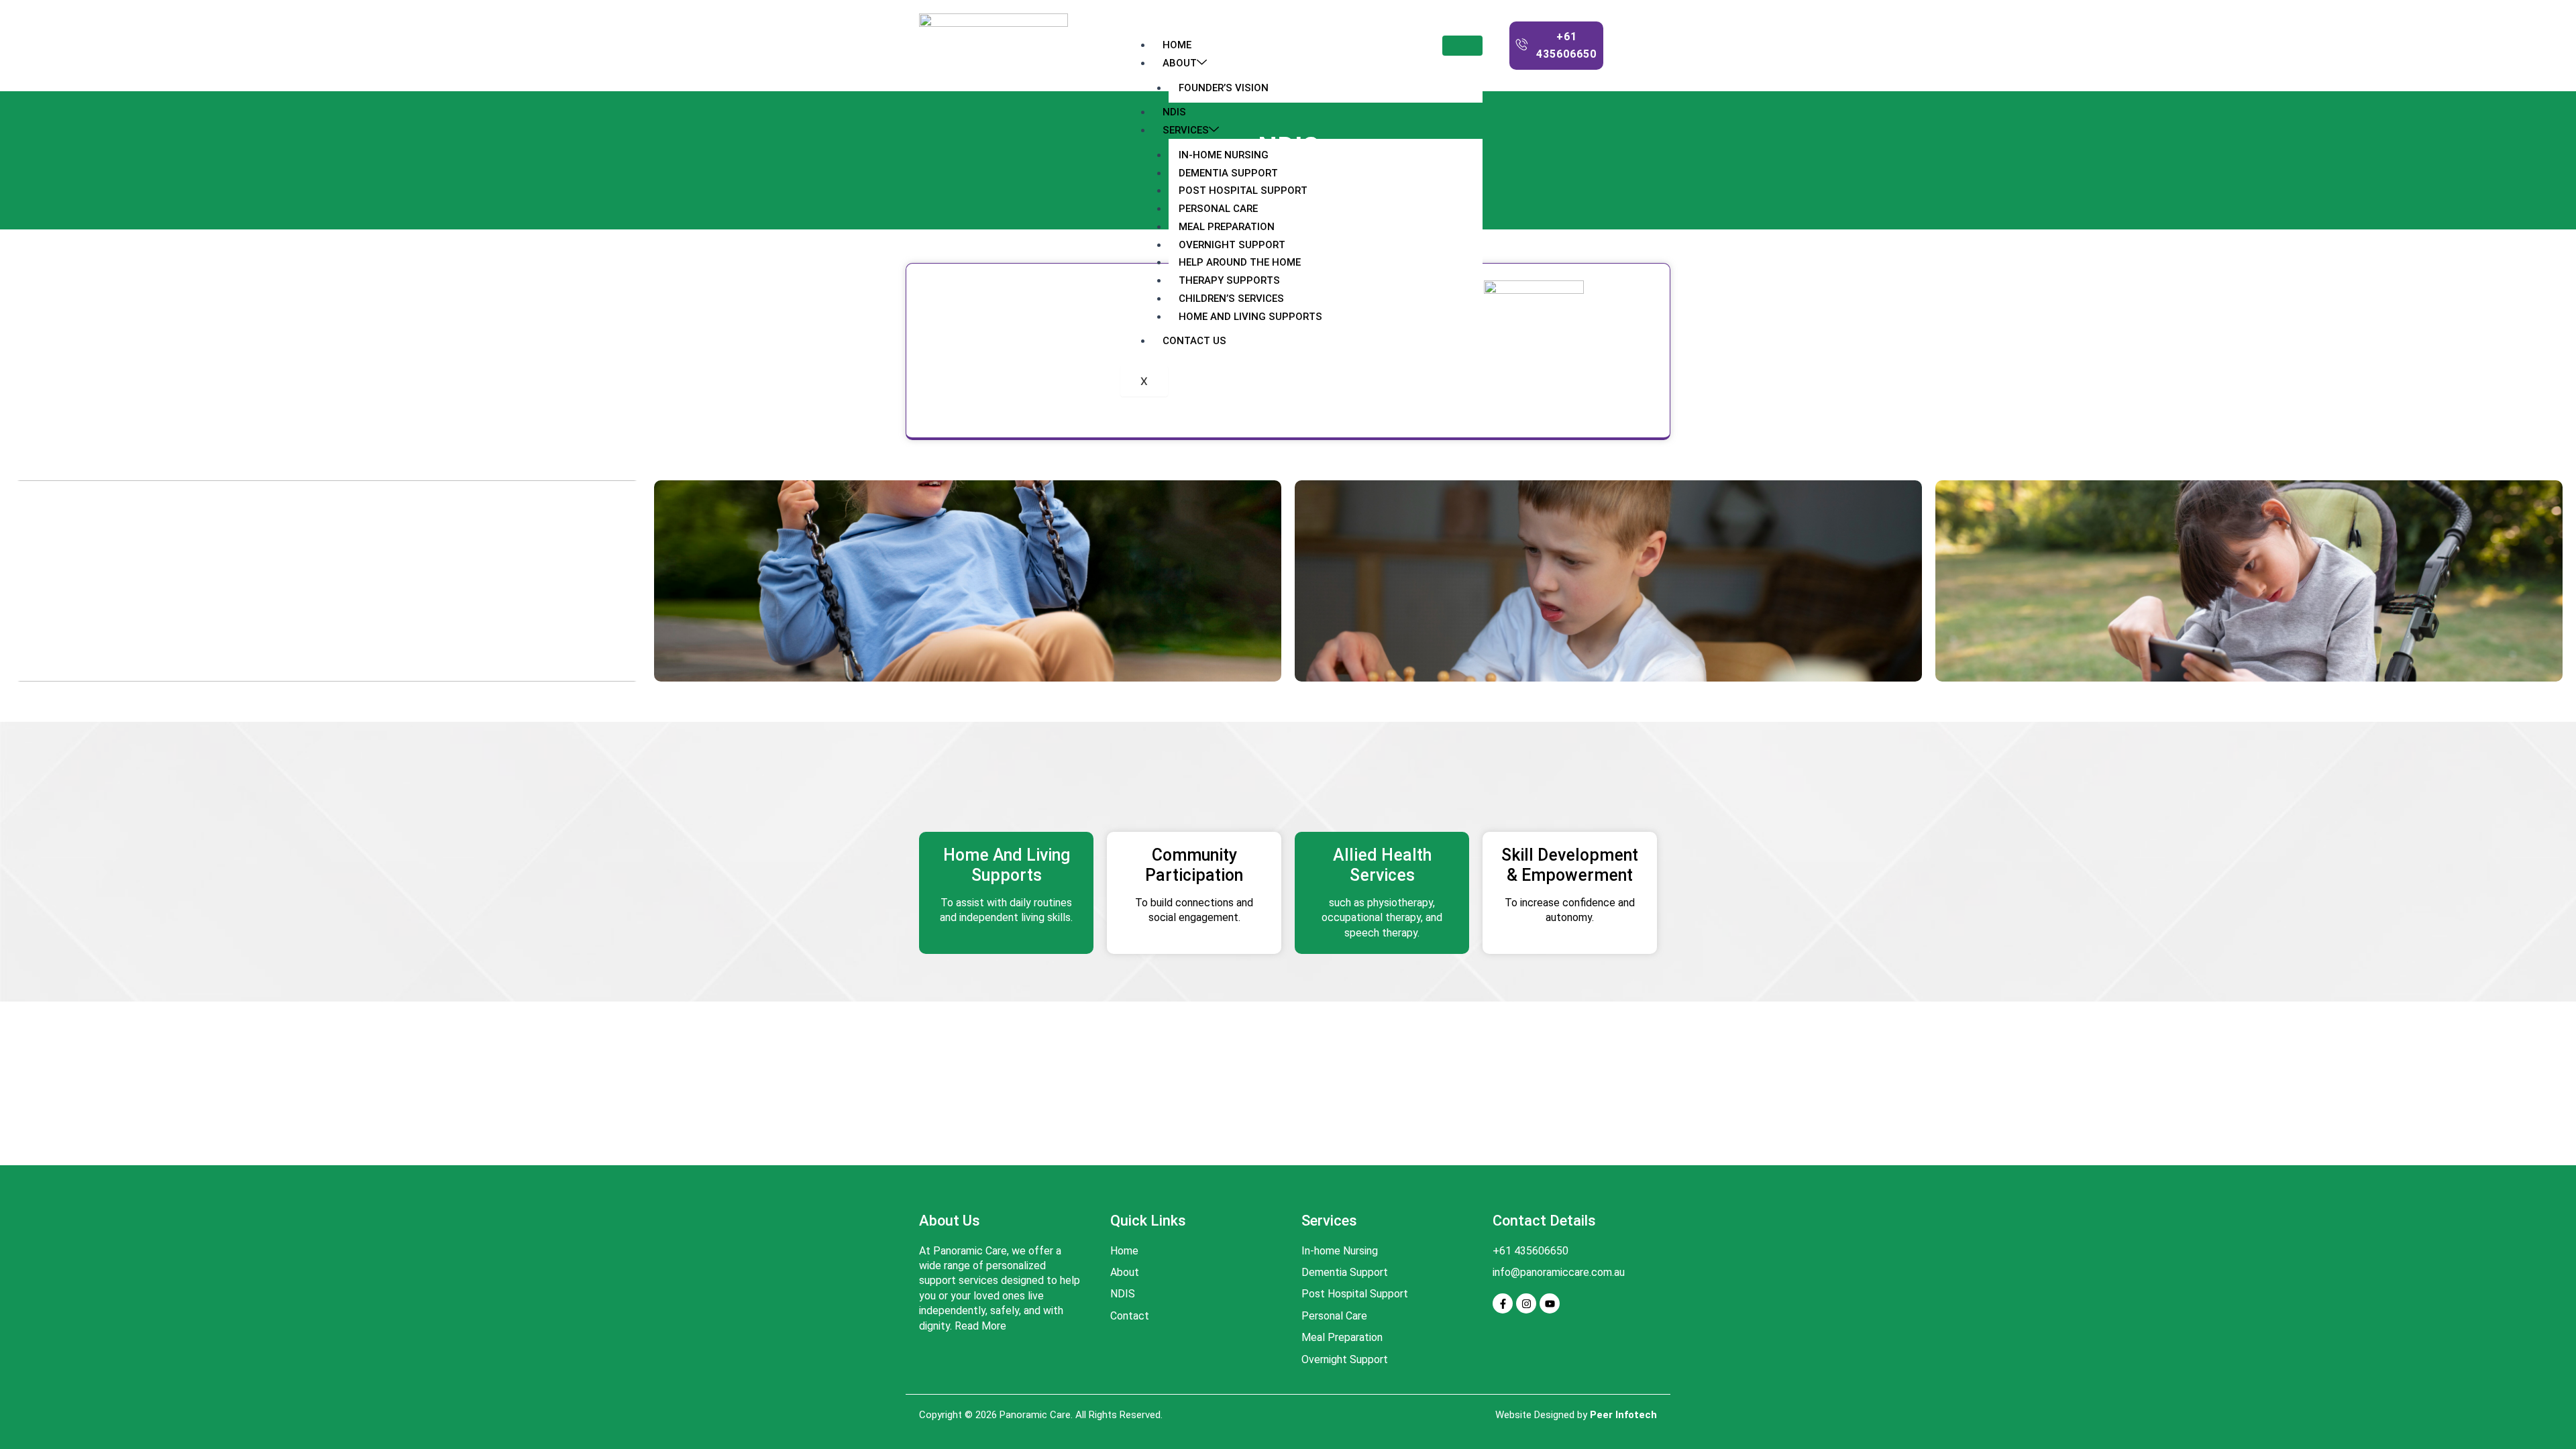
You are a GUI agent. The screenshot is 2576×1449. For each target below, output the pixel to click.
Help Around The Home (1240, 262)
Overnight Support (1232, 245)
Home (1177, 45)
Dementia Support (1228, 173)
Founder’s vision (1224, 88)
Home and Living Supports (1250, 317)
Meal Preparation (1227, 227)
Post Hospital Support (1243, 191)
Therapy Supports (1229, 280)
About (1180, 63)
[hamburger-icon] (1462, 46)
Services (1186, 130)
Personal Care (1218, 209)
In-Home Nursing (1224, 155)
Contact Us (1194, 341)
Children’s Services (1231, 299)
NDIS (1174, 112)
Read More (980, 1326)
